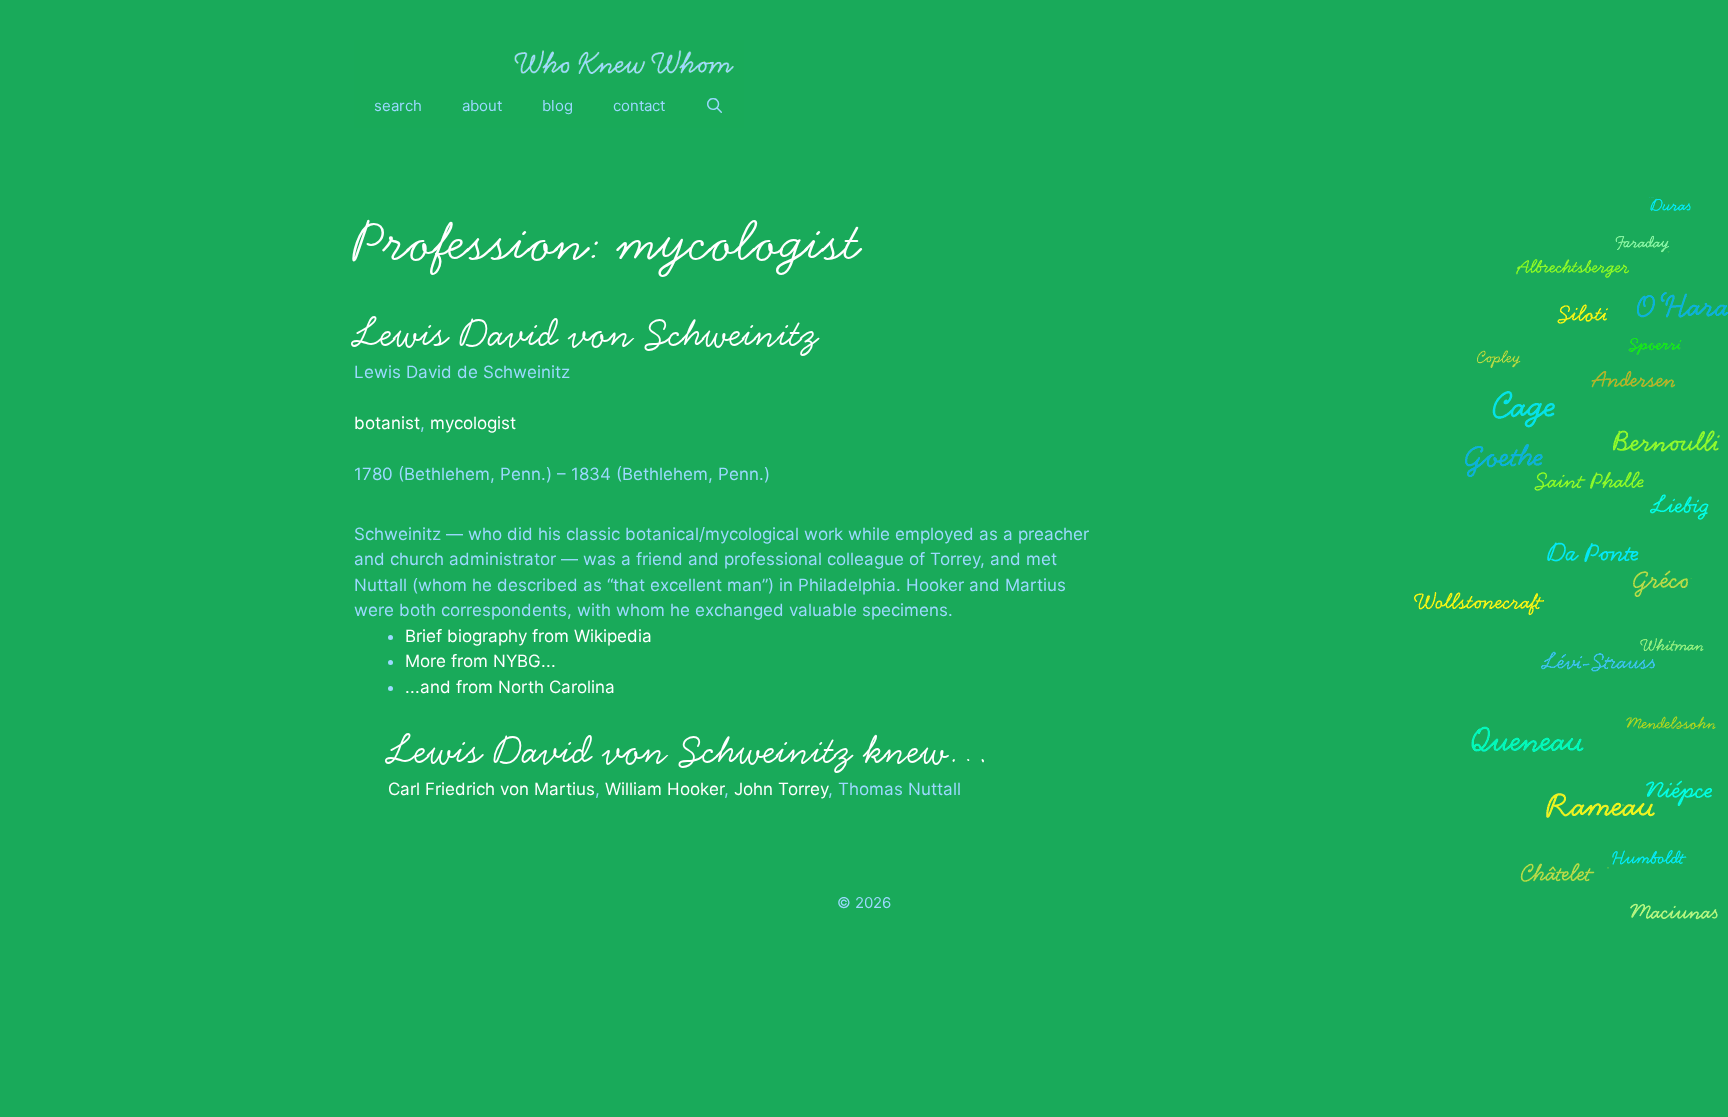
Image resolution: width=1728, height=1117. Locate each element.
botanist (387, 423)
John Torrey (781, 789)
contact (639, 105)
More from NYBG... (480, 661)
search (398, 105)
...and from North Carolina (510, 687)
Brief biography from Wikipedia (528, 636)
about (482, 105)
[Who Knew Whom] (624, 62)
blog (557, 105)
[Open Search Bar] (714, 106)
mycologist (473, 423)
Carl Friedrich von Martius (491, 789)
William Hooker (664, 789)
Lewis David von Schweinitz (586, 334)
